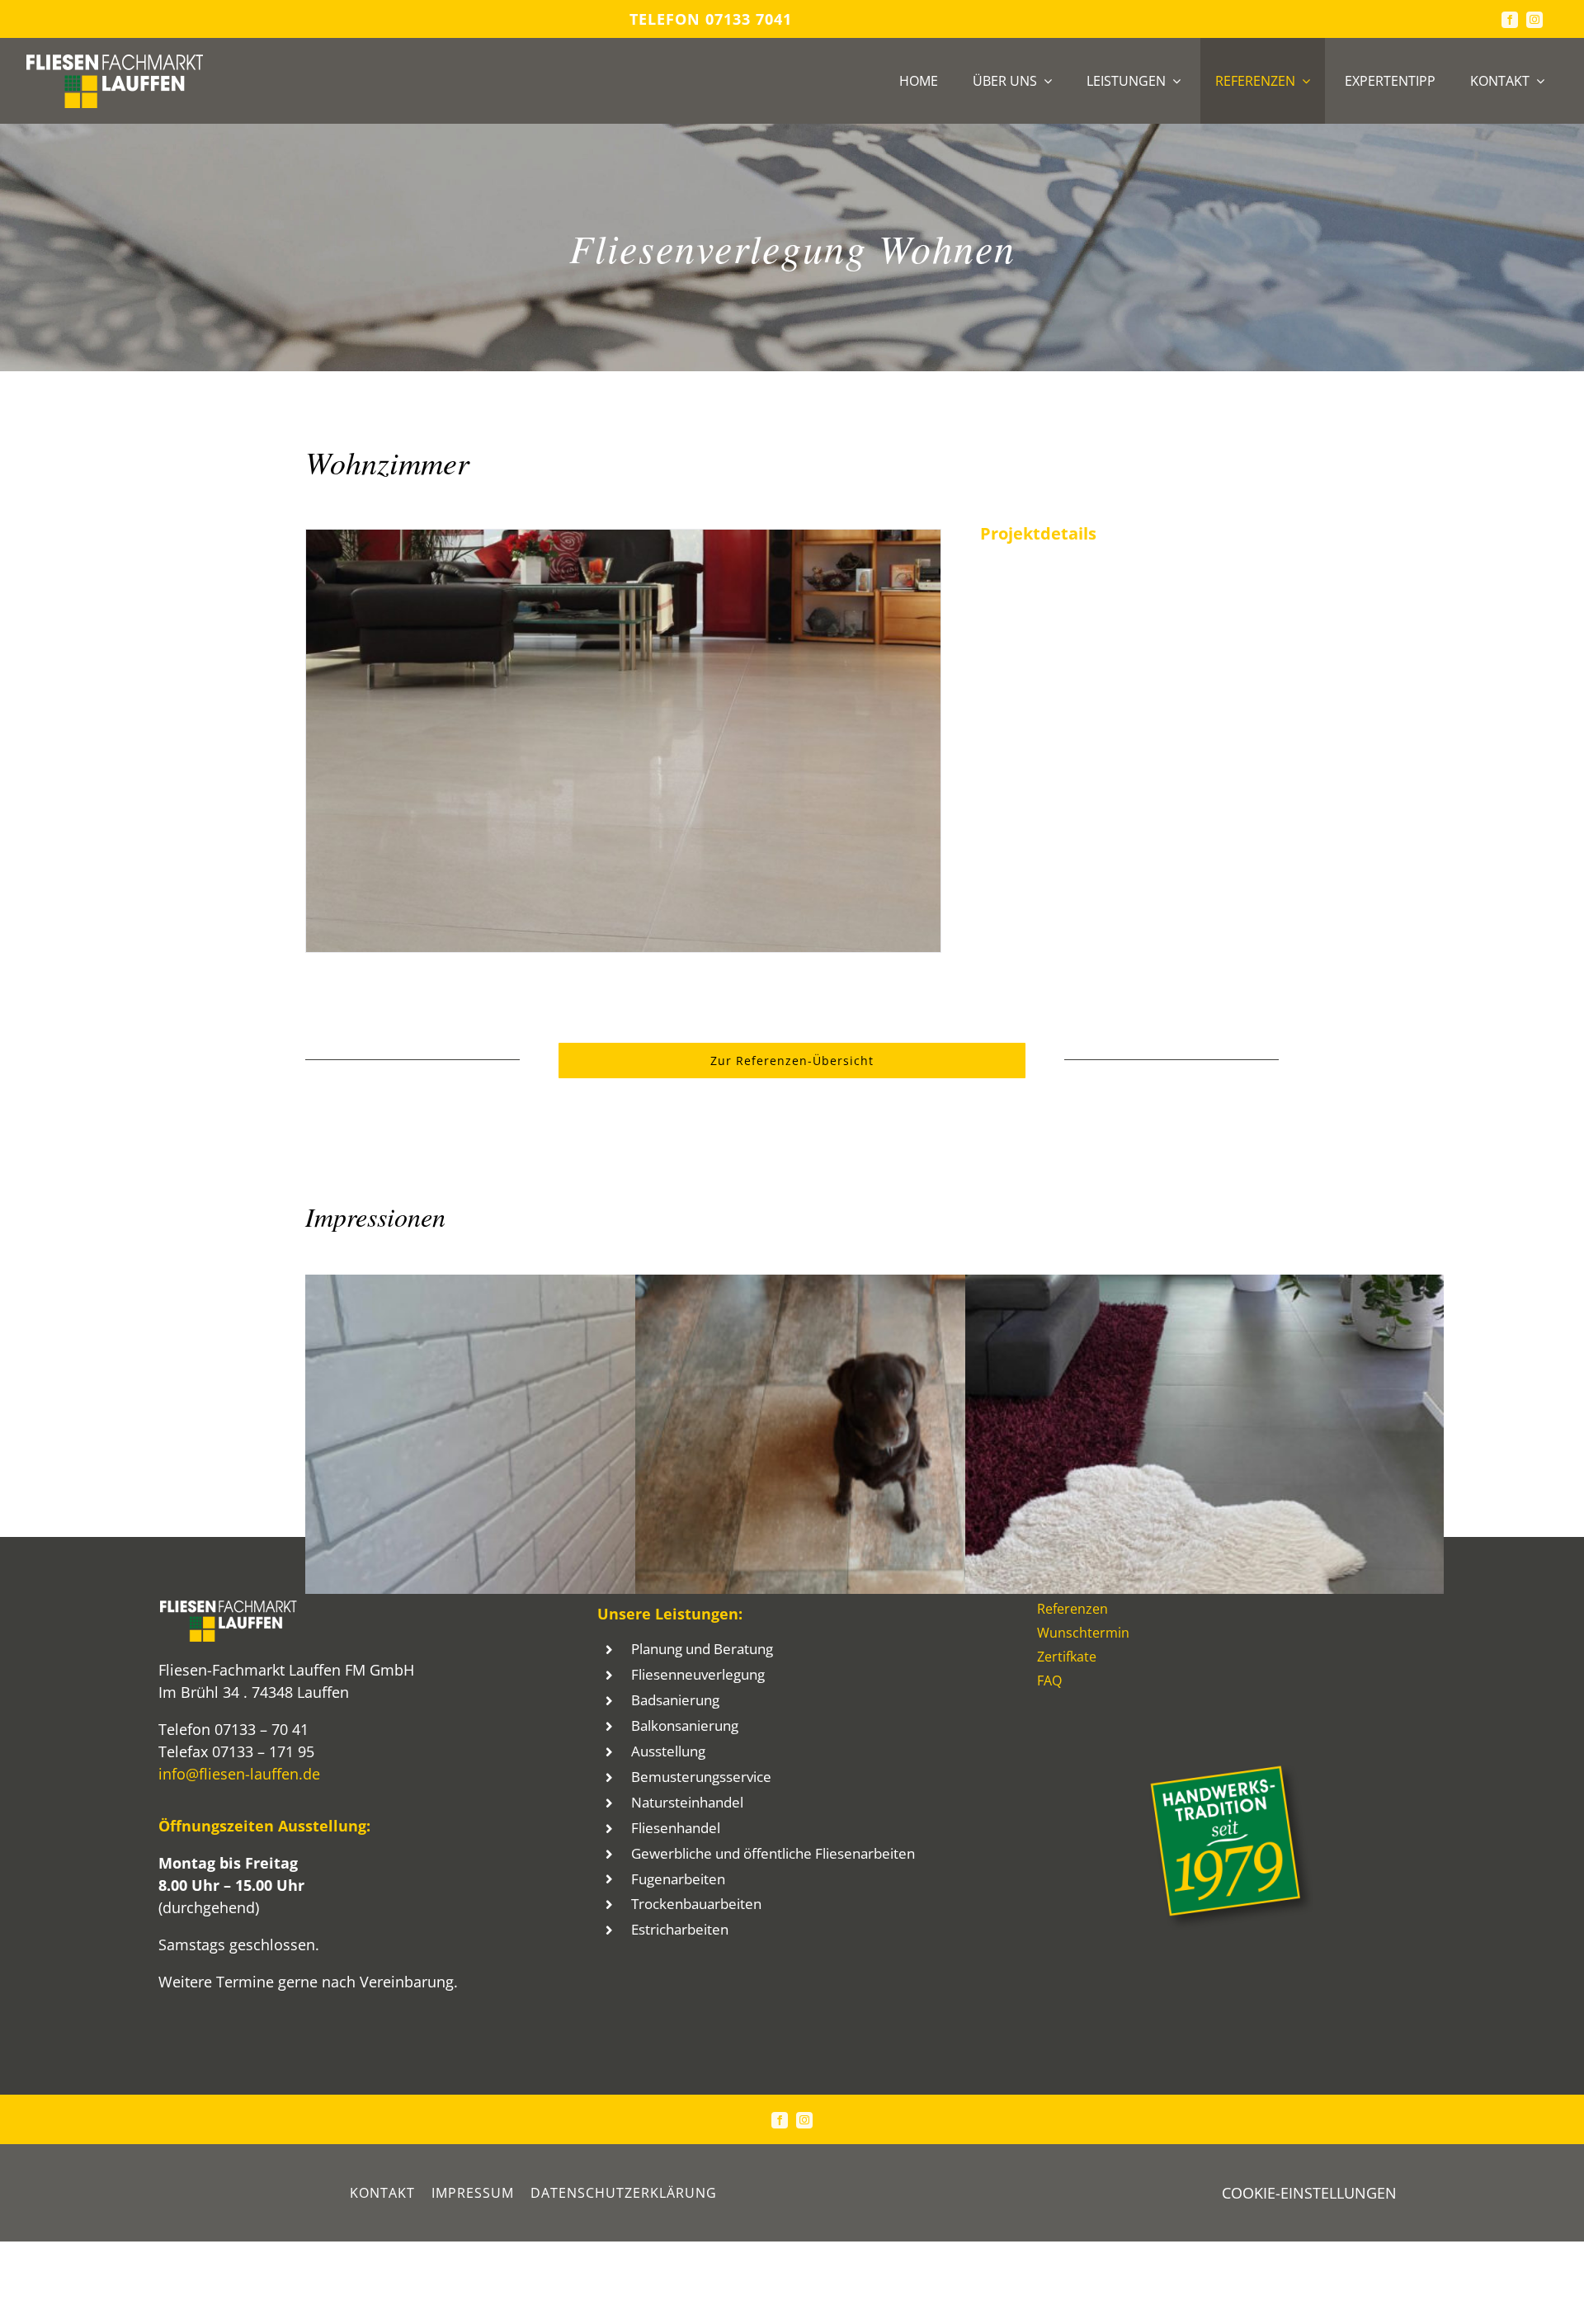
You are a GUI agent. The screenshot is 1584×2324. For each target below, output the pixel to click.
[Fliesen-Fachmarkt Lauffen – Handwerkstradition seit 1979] (1231, 1772)
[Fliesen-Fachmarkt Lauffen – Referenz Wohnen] (623, 540)
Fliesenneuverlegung (698, 1674)
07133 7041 (749, 19)
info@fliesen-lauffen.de (239, 1774)
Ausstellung (668, 1751)
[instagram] (1534, 20)
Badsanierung (675, 1700)
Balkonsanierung (685, 1725)
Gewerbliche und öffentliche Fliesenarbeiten (773, 1853)
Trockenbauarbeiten (696, 1904)
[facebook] (1510, 20)
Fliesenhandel (676, 1828)
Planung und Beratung (702, 1649)
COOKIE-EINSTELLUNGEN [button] (1309, 2193)
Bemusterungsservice (701, 1777)
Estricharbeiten (680, 1929)
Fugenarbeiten (678, 1879)
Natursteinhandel (687, 1802)
